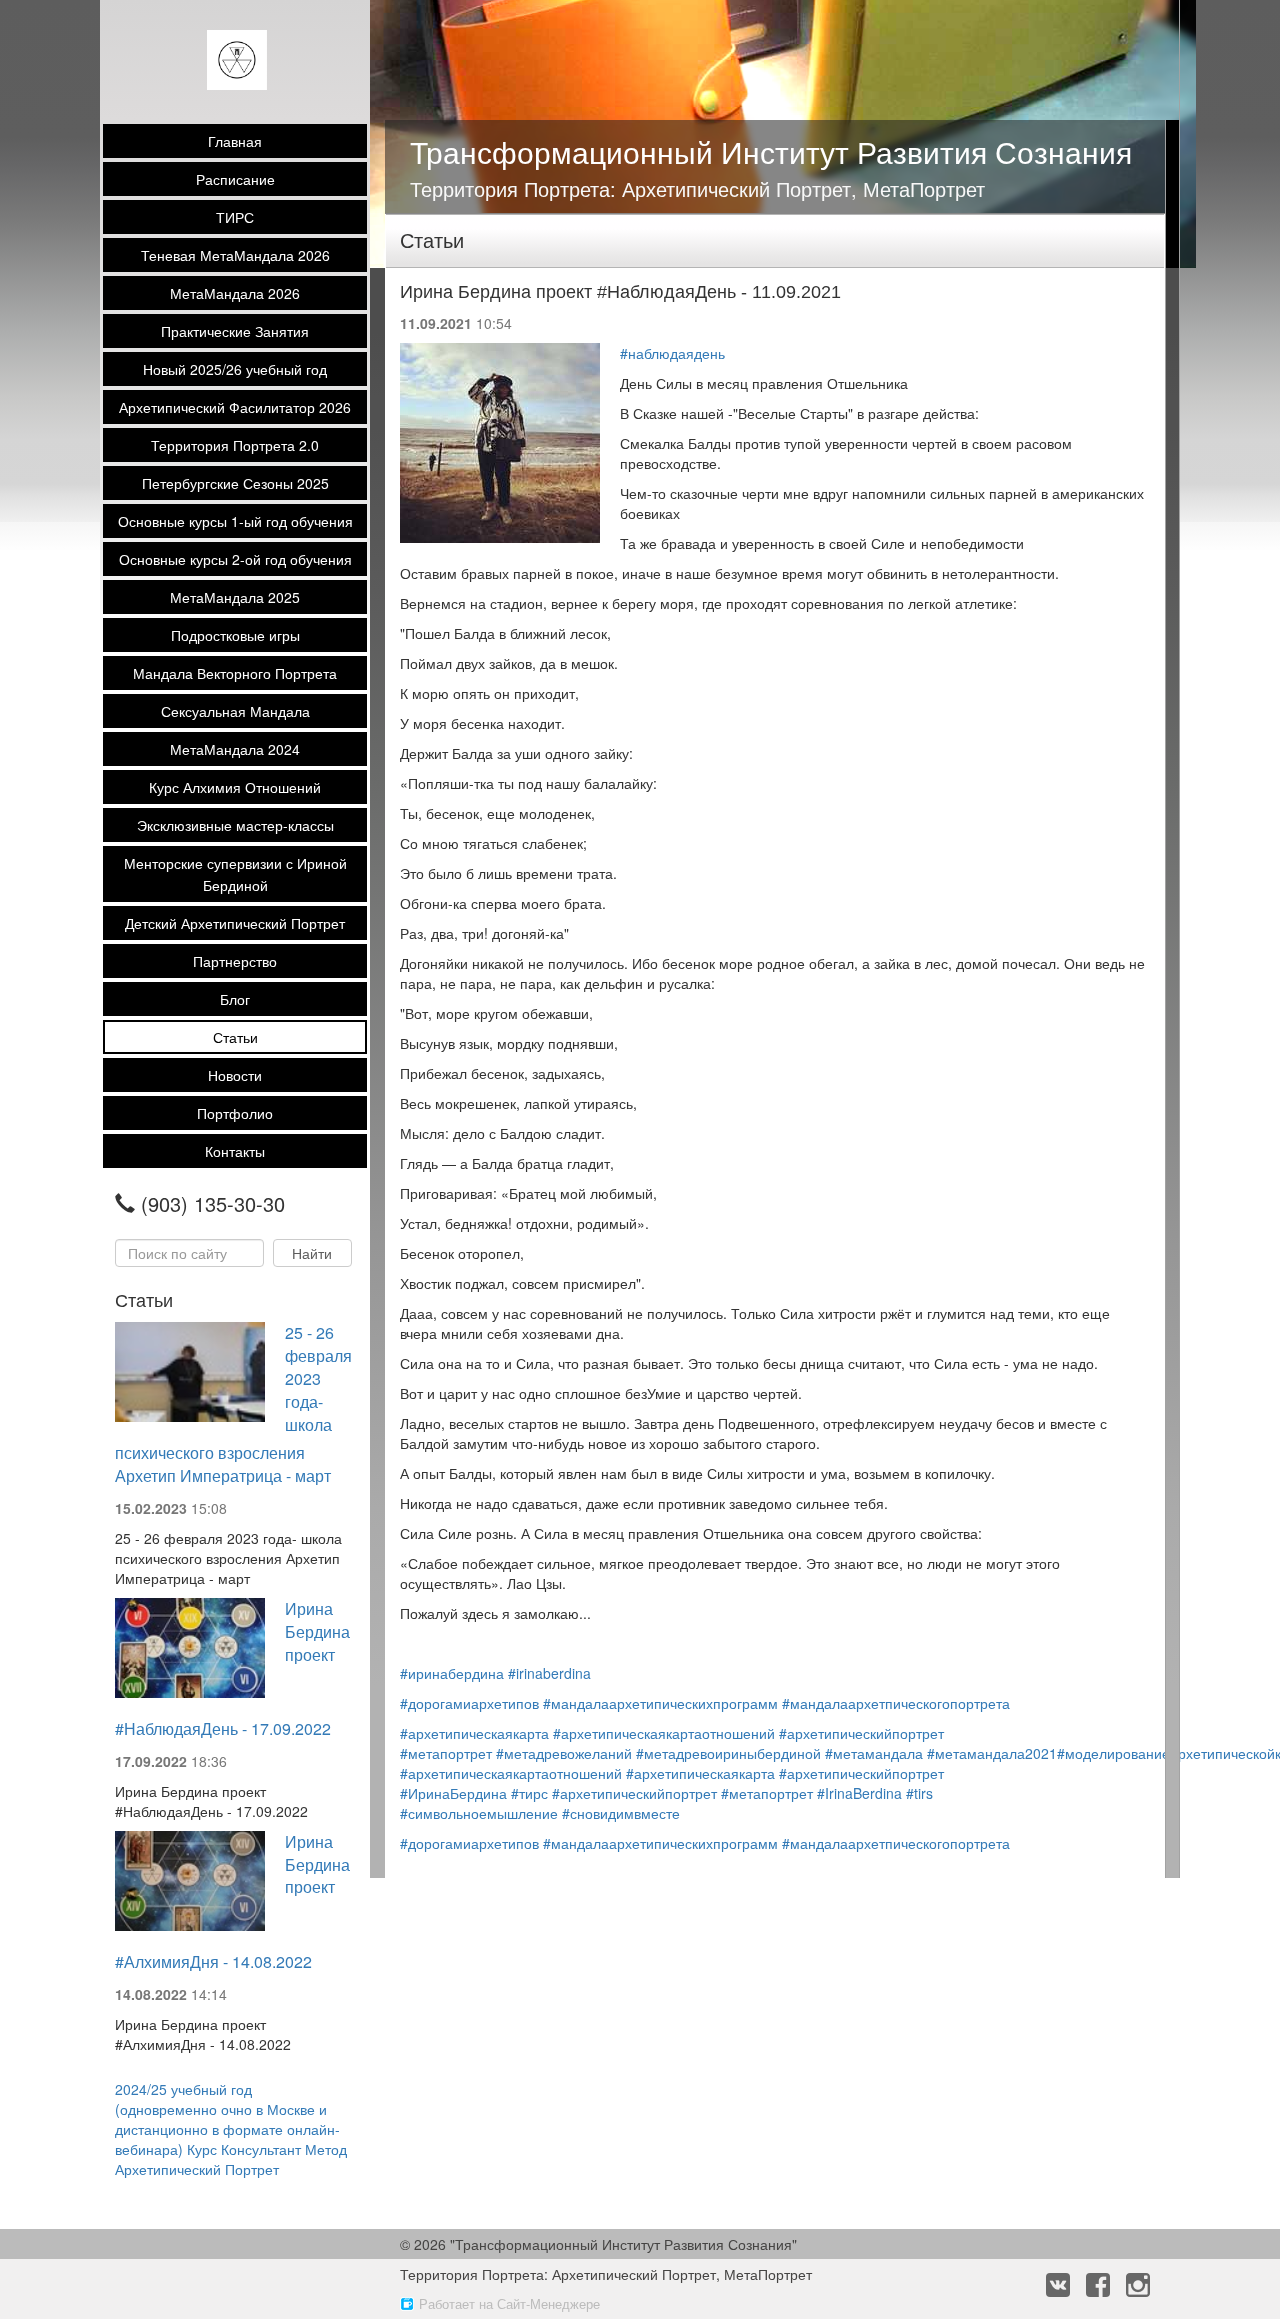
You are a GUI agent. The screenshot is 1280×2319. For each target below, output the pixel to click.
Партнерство (235, 961)
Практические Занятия (235, 331)
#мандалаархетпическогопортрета (896, 1703)
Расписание (235, 179)
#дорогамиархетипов (469, 1703)
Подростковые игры (235, 635)
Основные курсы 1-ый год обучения (235, 521)
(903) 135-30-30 (213, 1204)
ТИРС (235, 217)
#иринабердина (452, 1673)
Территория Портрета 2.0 (235, 445)
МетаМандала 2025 (235, 597)
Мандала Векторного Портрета (235, 673)
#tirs (919, 1793)
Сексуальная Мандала (235, 711)
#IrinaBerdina (859, 1793)
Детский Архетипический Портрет (235, 923)
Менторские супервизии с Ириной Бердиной (235, 874)
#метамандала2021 (992, 1753)
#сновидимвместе (621, 1813)
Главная (235, 141)
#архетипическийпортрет (861, 1733)
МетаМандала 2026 (235, 293)
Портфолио (235, 1113)
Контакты (235, 1151)
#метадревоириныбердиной (728, 1753)
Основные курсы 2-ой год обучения (235, 559)
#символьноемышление (479, 1813)
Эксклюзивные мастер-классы (235, 825)
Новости (235, 1075)
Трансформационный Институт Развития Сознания (771, 151)
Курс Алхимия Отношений (235, 787)
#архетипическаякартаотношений (664, 1733)
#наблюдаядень (672, 353)
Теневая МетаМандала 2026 (235, 255)
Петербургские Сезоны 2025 (235, 483)
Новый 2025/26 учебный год (235, 369)
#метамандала (874, 1753)
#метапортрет (446, 1753)
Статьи (235, 1037)
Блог (235, 999)
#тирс (529, 1793)
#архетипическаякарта (474, 1733)
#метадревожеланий (564, 1753)
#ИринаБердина (453, 1793)
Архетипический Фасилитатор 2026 (235, 407)
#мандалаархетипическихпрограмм (660, 1703)
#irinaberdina (549, 1673)
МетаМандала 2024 (235, 749)
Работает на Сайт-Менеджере (509, 2303)
